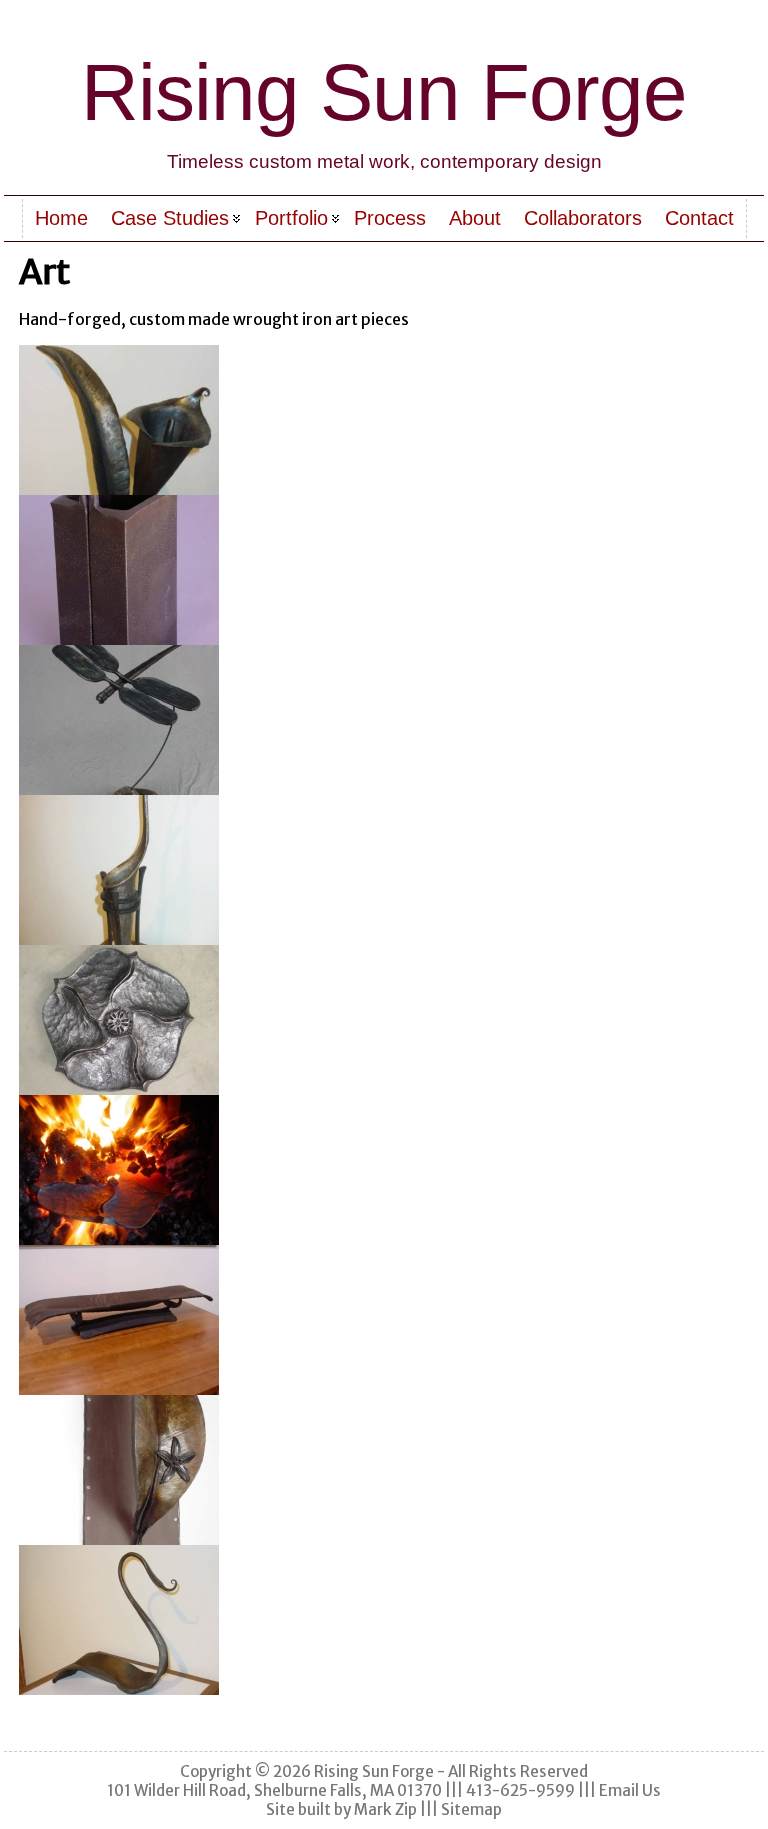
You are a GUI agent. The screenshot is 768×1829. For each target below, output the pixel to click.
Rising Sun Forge (384, 92)
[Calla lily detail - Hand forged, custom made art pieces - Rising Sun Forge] (384, 420)
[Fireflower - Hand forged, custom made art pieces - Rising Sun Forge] (384, 1020)
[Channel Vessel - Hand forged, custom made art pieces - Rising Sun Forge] (384, 570)
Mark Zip (385, 1809)
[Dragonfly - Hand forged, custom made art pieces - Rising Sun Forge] (384, 720)
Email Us (630, 1790)
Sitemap (471, 1809)
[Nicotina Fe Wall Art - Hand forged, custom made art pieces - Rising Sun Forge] (384, 1470)
